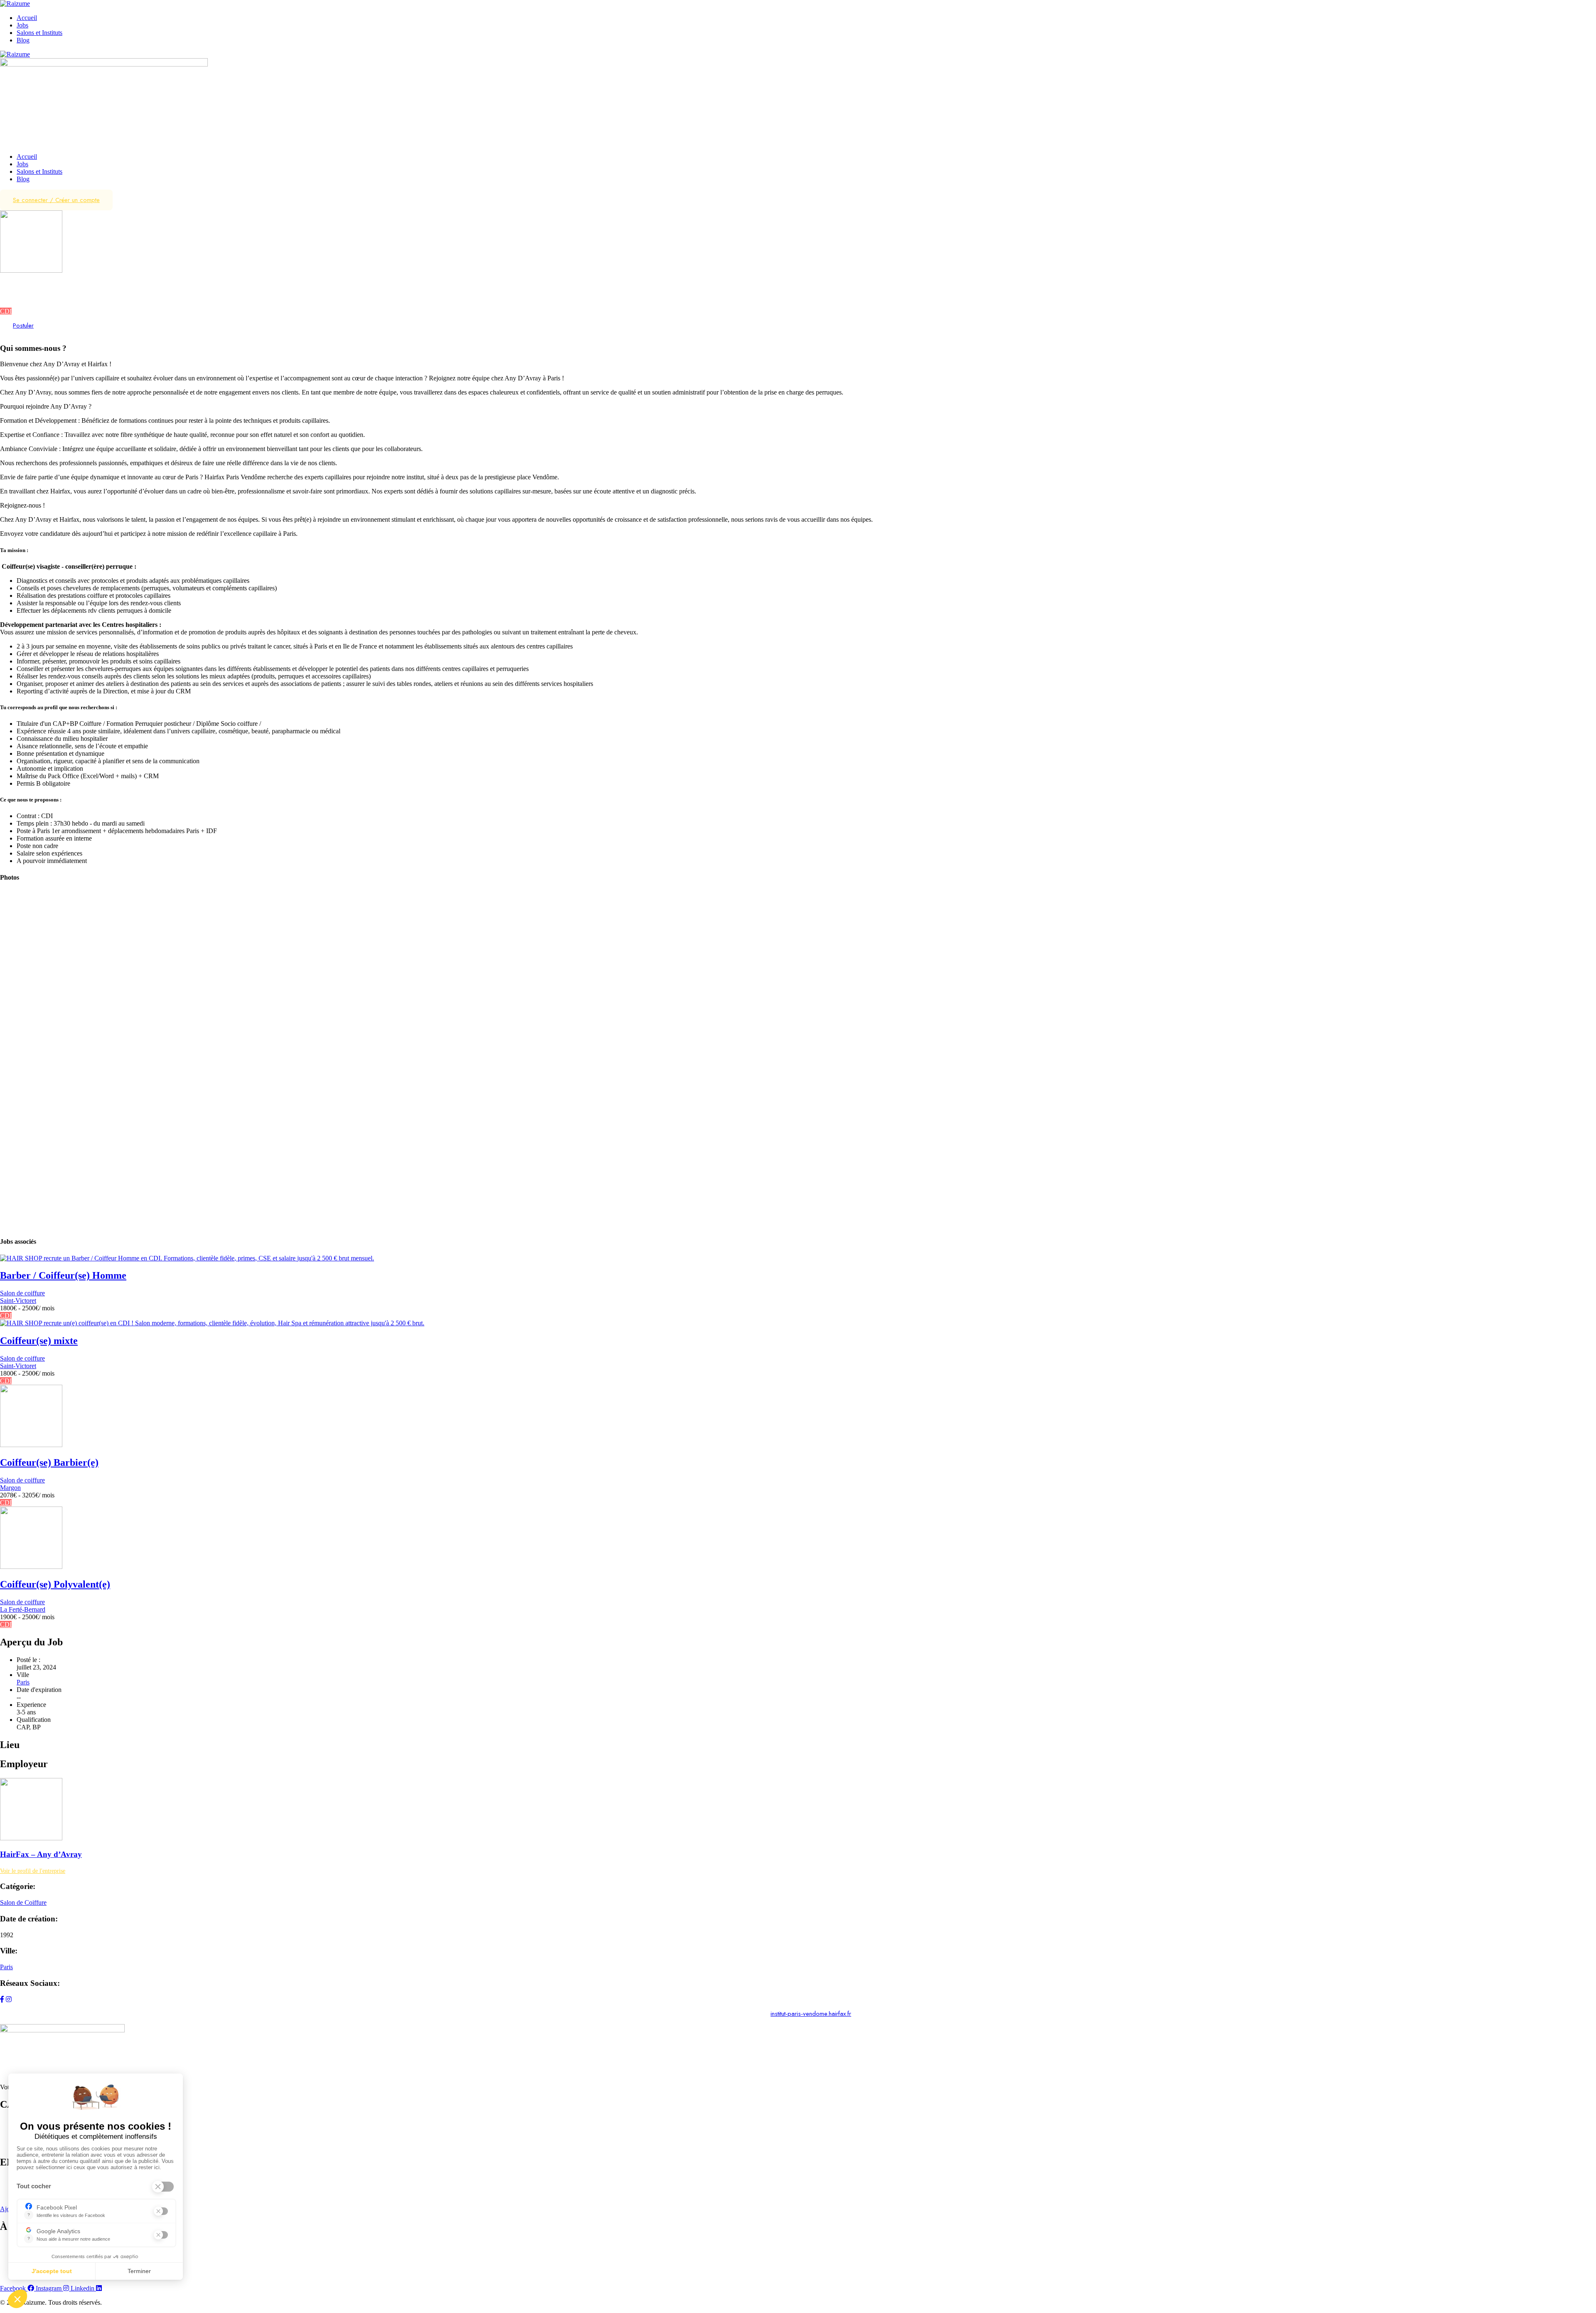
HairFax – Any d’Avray (41, 1854)
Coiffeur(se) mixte (39, 1341)
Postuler (23, 325)
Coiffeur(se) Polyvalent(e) (55, 1584)
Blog (23, 40)
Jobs (22, 25)
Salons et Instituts (39, 33)
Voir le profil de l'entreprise (33, 1871)
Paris (6, 296)
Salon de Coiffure (23, 1902)
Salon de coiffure (22, 289)
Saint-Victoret (18, 1301)
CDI (6, 311)
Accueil (27, 18)
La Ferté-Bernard (23, 1609)
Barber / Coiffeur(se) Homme (63, 1275)
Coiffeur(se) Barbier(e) (49, 1462)
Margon (10, 1488)
